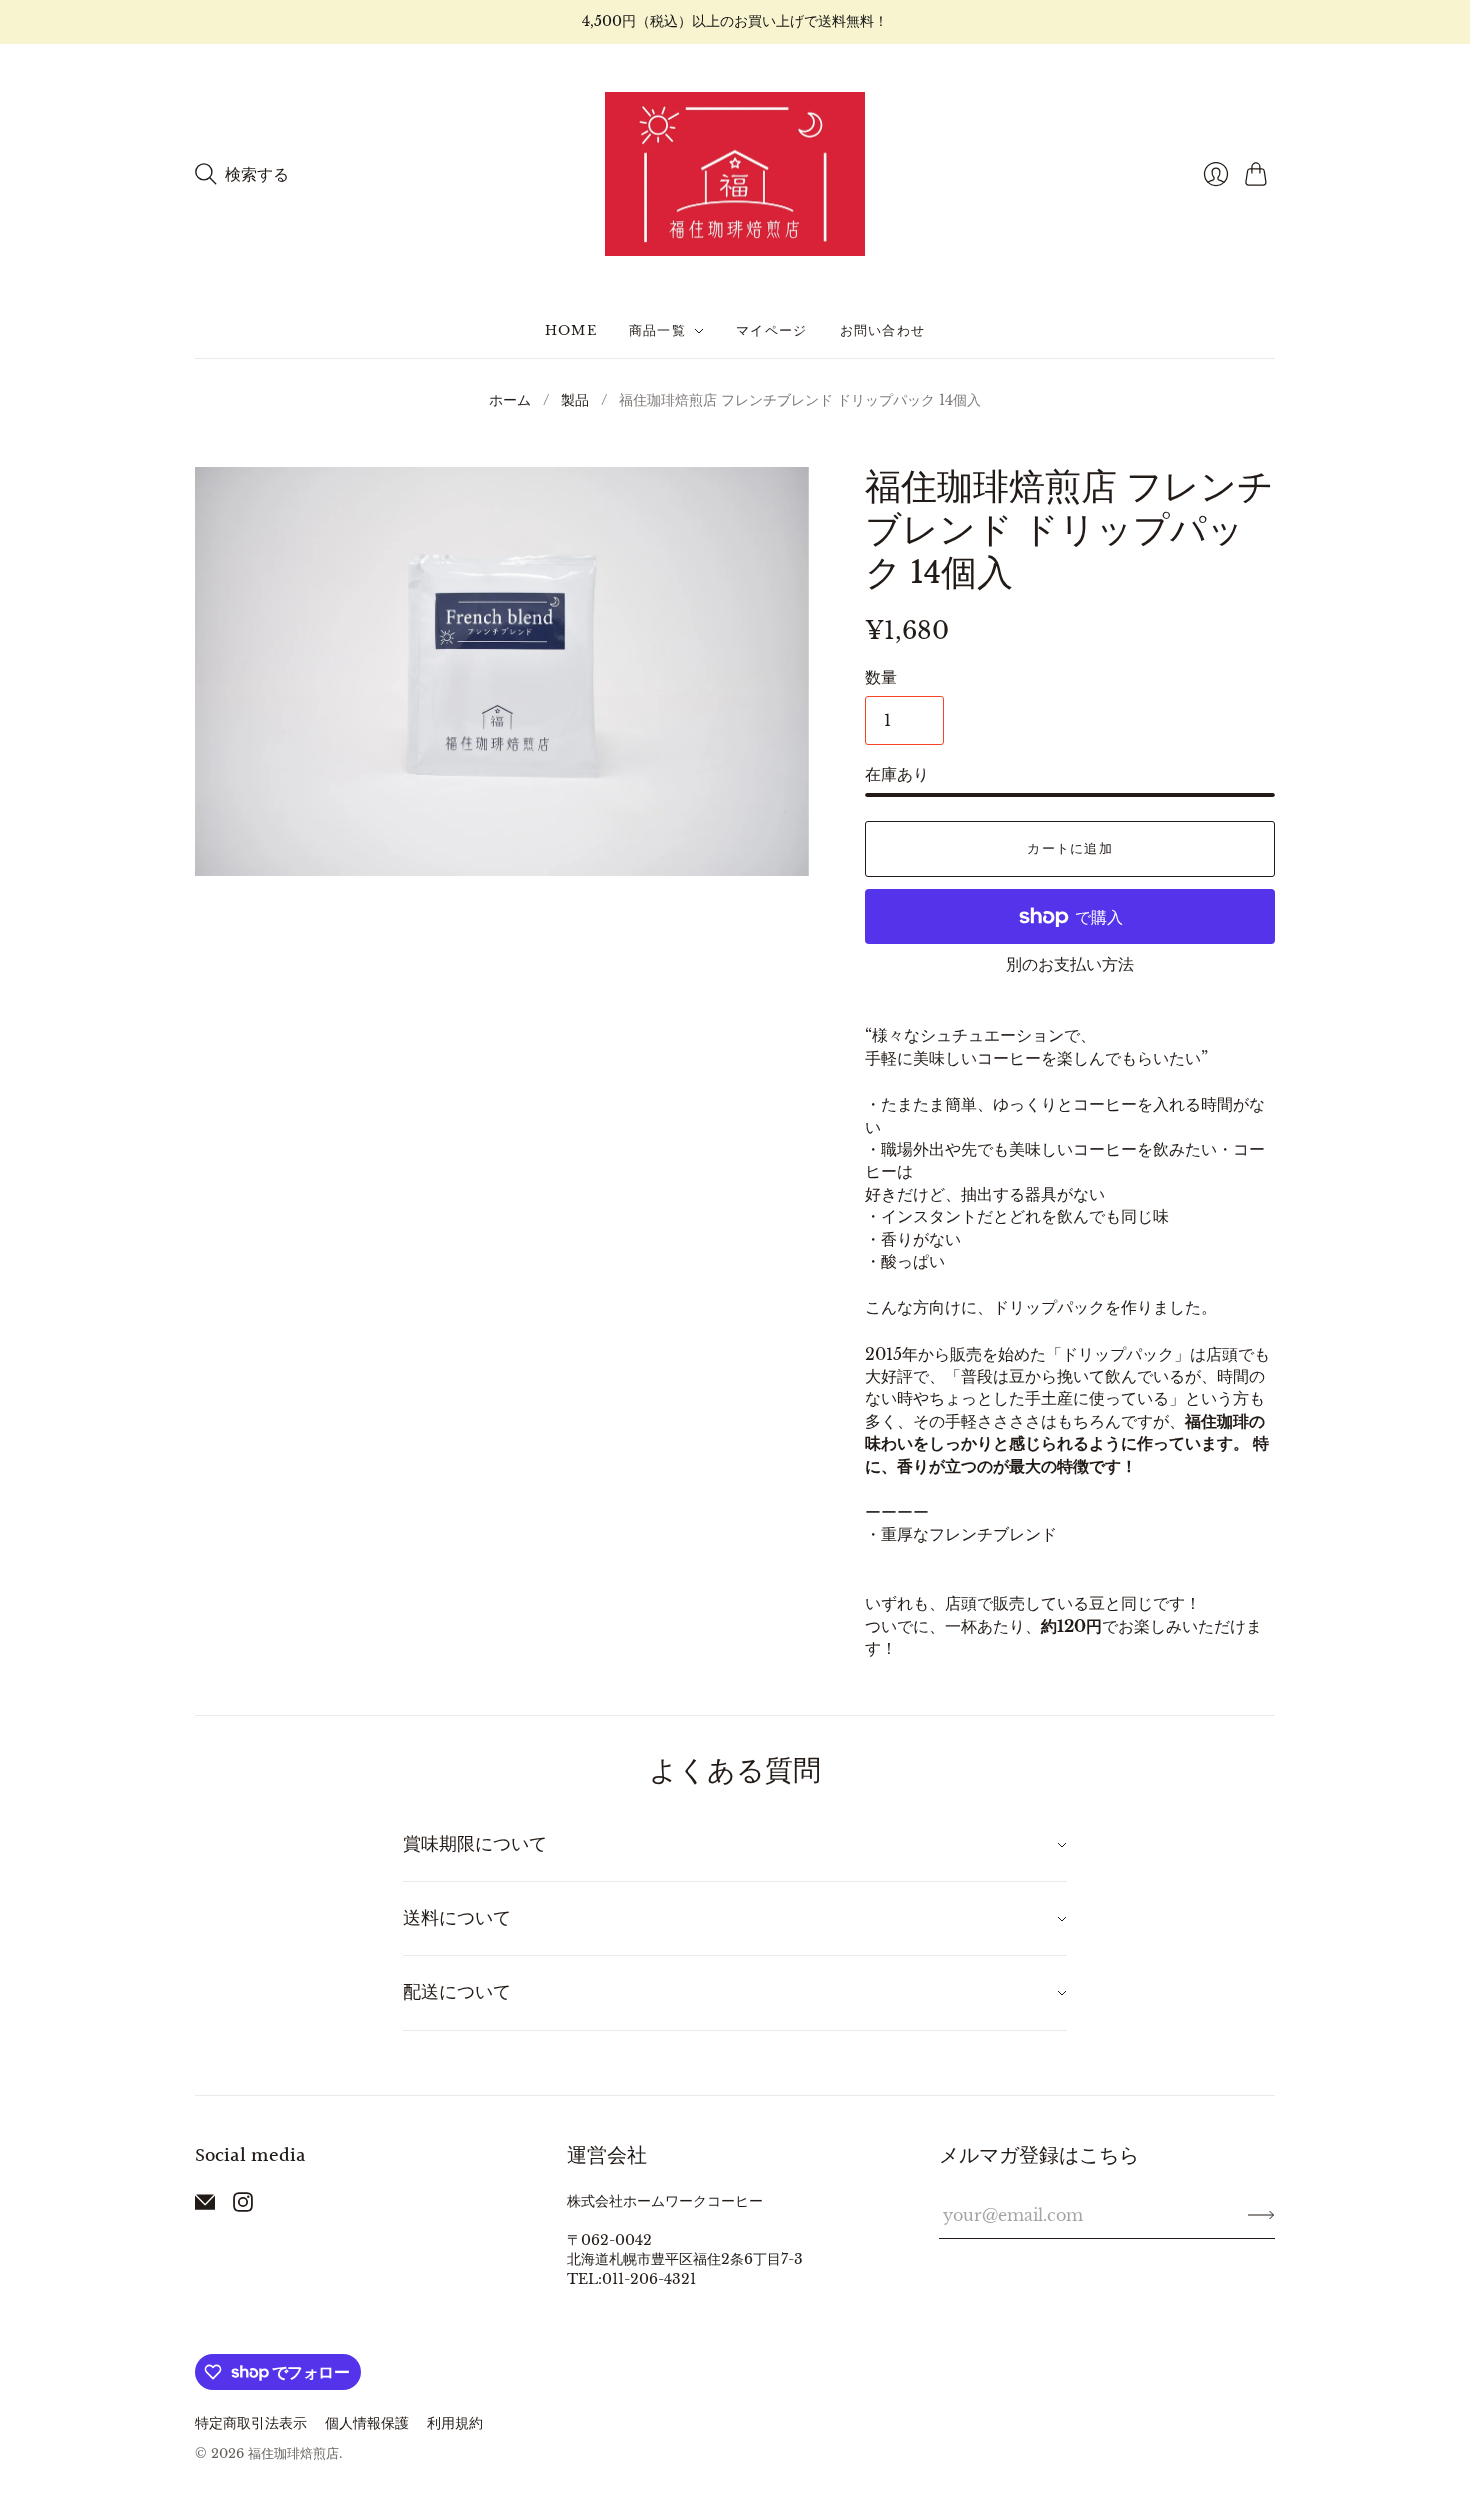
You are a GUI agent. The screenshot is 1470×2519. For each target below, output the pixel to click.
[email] (205, 2206)
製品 (575, 400)
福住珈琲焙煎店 (293, 2453)
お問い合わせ (883, 330)
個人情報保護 (367, 2423)
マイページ (772, 330)
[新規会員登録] (1261, 2215)
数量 (881, 677)
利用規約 (455, 2423)
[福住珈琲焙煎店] (735, 174)
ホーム (510, 400)
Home (571, 330)
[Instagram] (243, 2206)
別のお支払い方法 (1070, 964)
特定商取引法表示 (251, 2423)
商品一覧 (657, 330)
